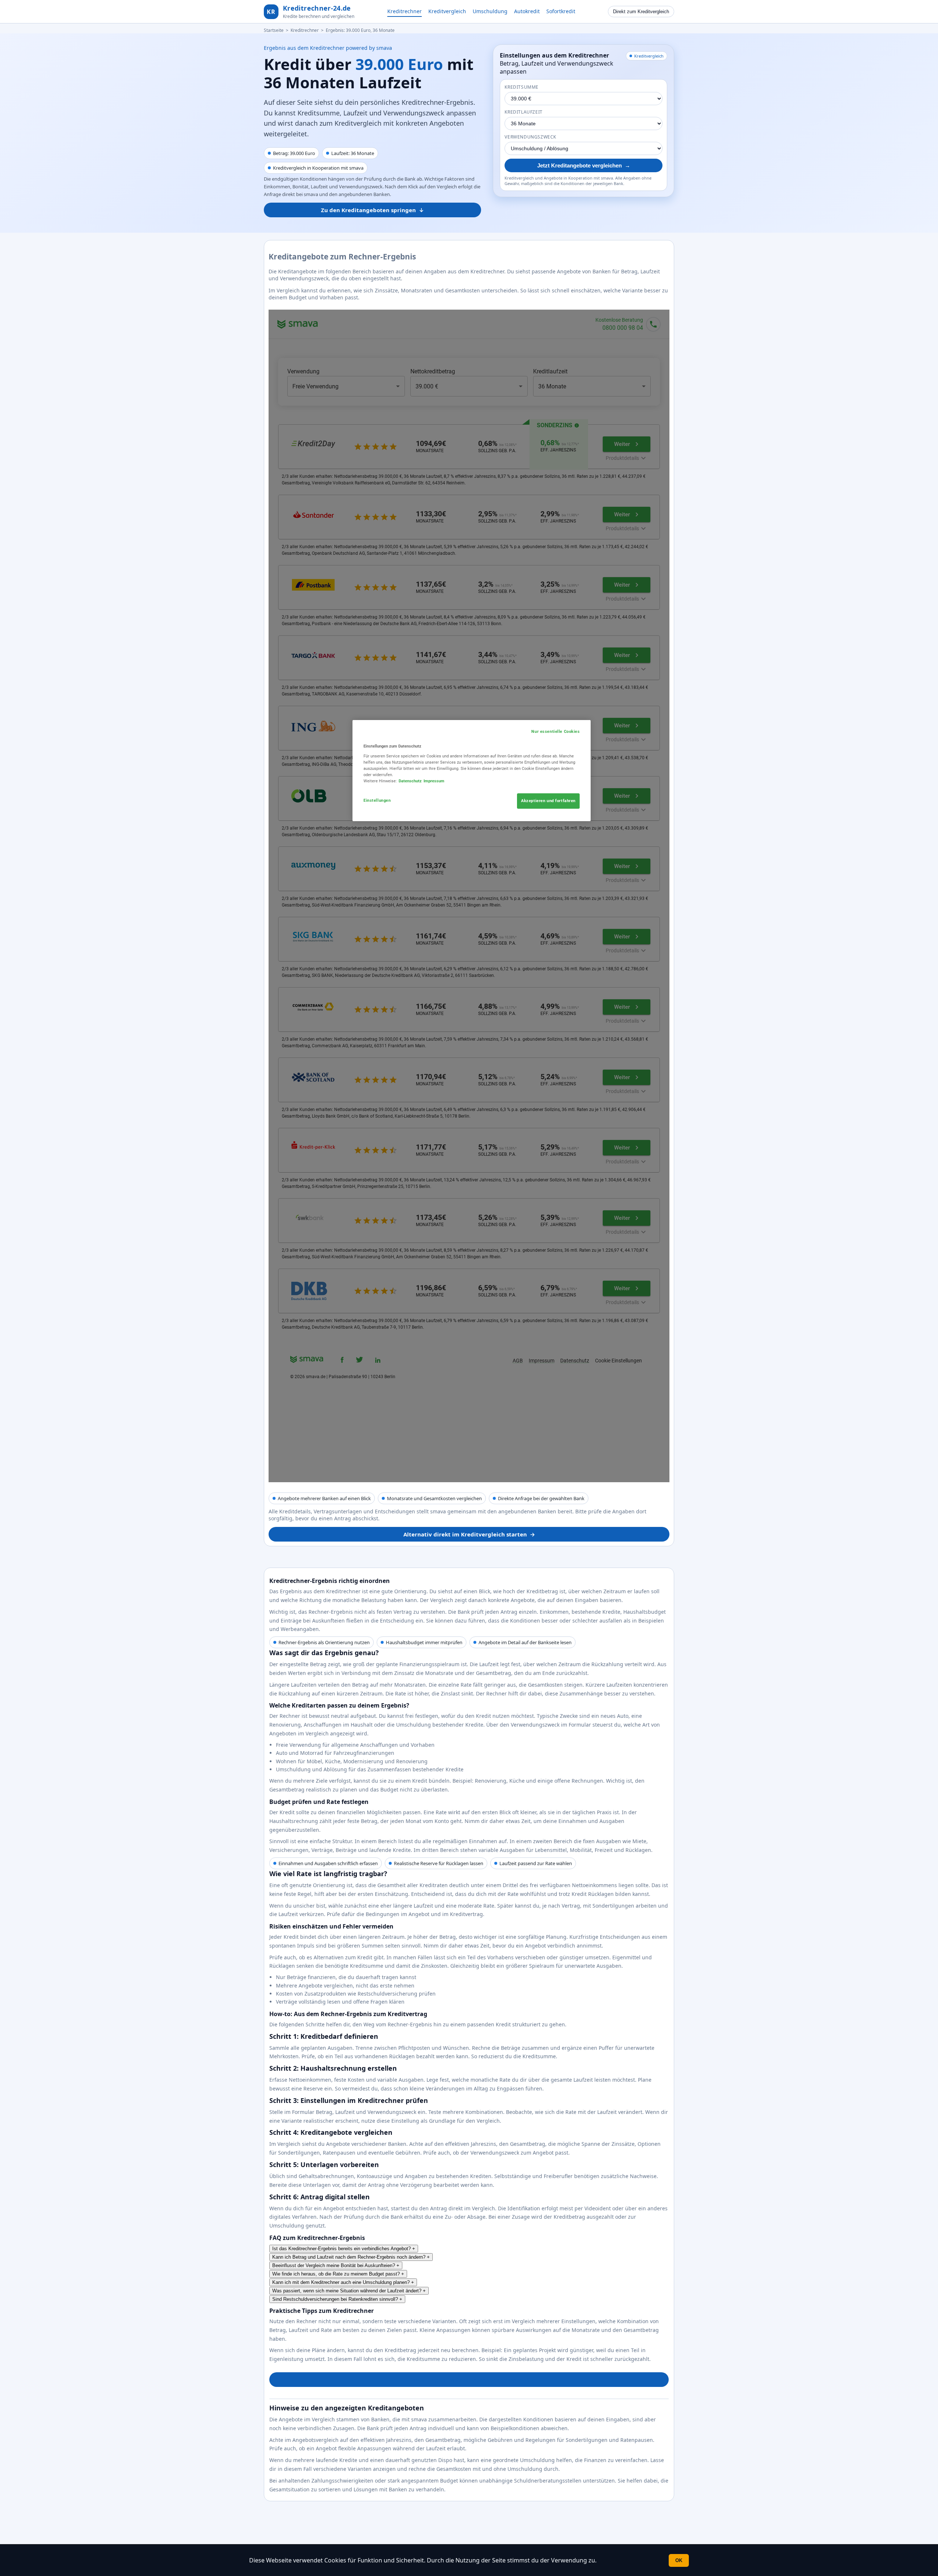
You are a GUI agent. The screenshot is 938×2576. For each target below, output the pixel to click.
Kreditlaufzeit (523, 112)
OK (679, 2560)
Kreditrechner (405, 11)
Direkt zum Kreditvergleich (641, 12)
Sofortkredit (561, 11)
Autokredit (527, 11)
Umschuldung (490, 11)
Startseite (274, 30)
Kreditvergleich (447, 11)
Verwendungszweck (530, 137)
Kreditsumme (522, 87)
